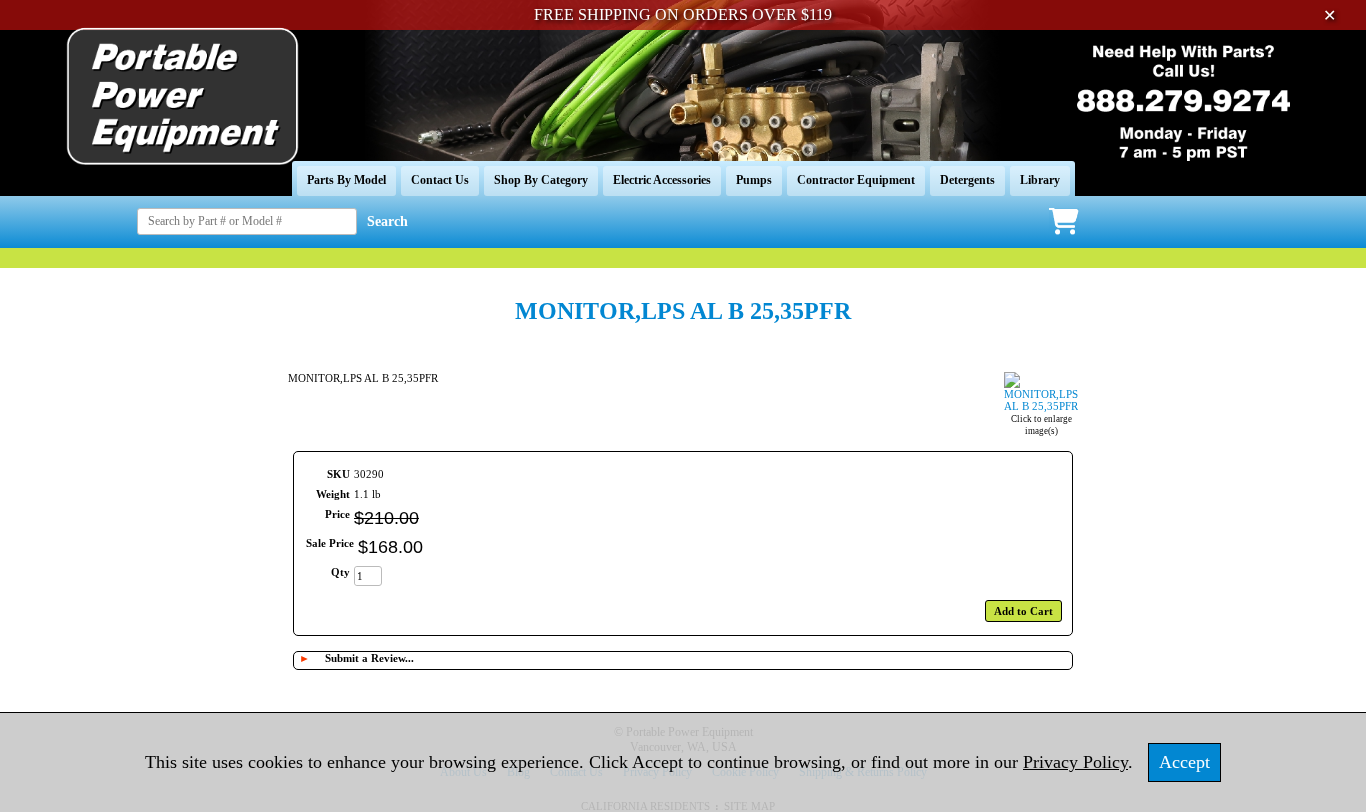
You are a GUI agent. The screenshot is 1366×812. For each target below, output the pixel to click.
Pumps (754, 180)
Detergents (967, 180)
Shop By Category (541, 180)
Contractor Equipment (856, 180)
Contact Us (440, 180)
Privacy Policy (1075, 762)
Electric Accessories (662, 180)
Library (1040, 180)
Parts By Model (346, 180)
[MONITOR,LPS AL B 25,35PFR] (1041, 406)
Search (387, 221)
